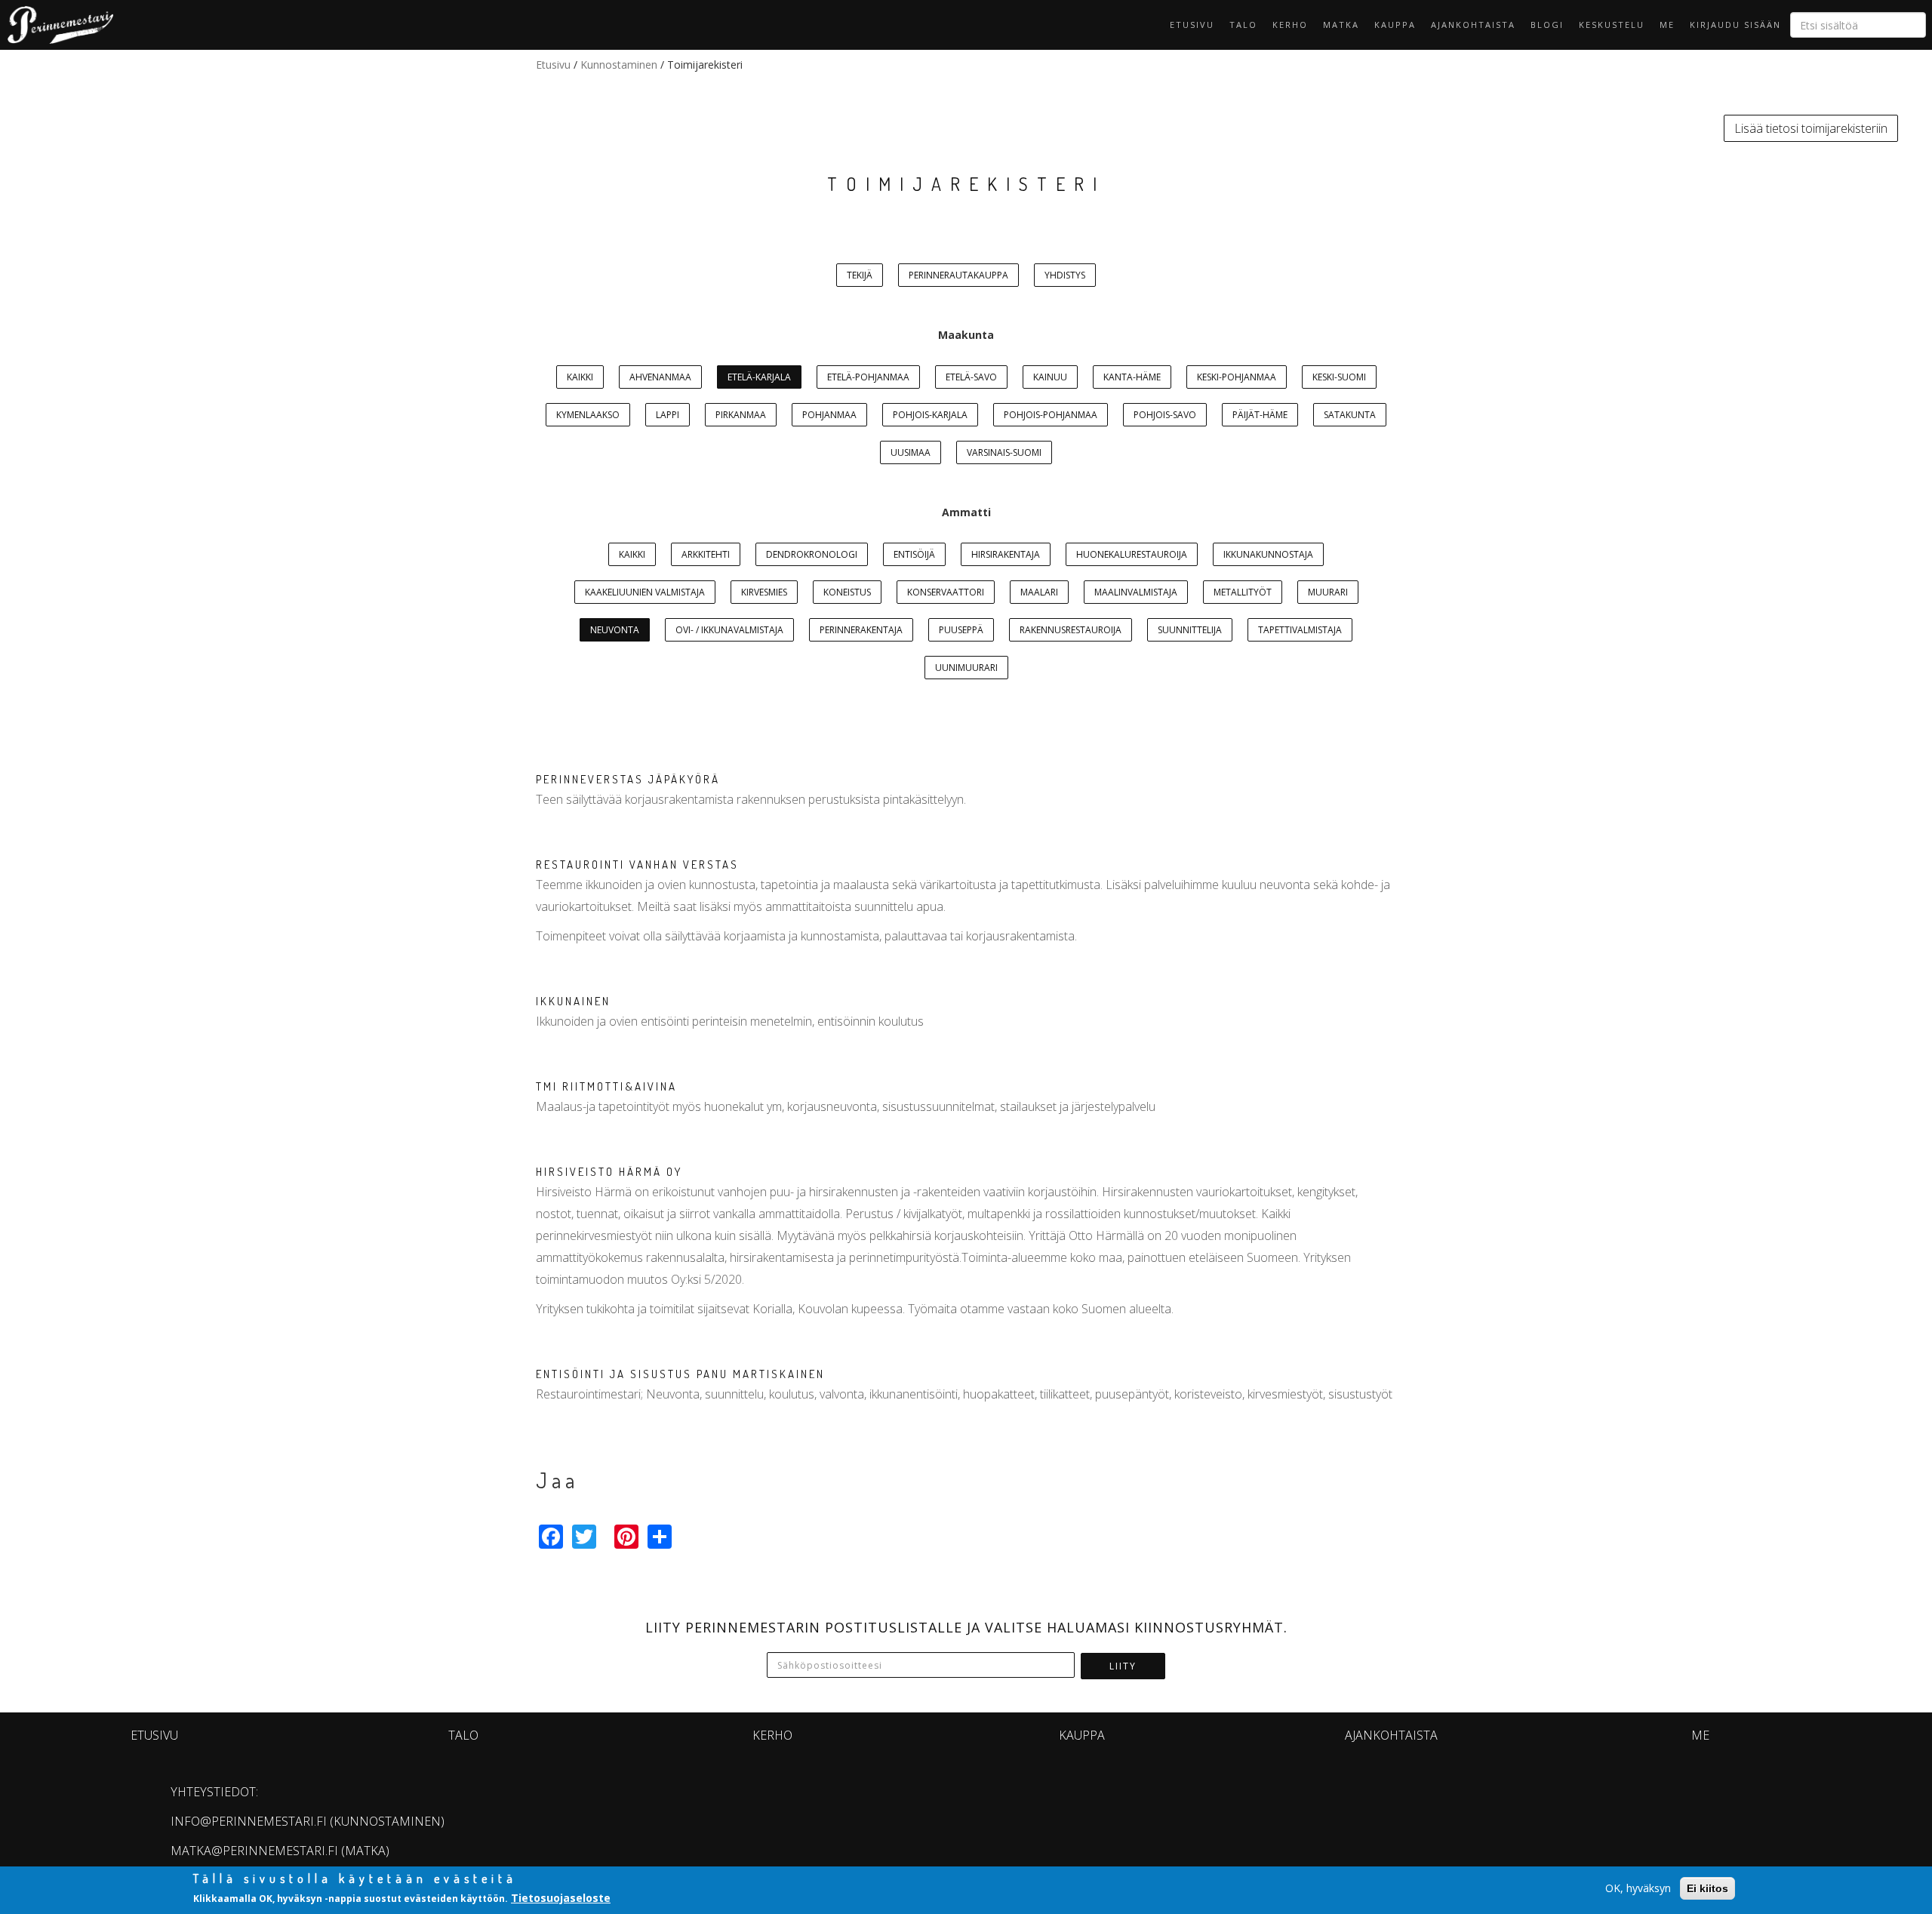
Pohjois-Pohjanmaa (1051, 415)
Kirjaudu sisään (1735, 25)
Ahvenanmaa (660, 377)
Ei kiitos (1707, 1888)
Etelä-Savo (971, 377)
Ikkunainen (573, 1001)
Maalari (1039, 592)
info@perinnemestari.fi (249, 1821)
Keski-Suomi (1339, 377)
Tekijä (860, 275)
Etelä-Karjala (759, 377)
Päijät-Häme (1260, 415)
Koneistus (847, 592)
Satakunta (1350, 415)
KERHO (1290, 25)
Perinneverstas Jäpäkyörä (628, 779)
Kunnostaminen (619, 65)
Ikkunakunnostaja (1268, 554)
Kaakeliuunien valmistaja (645, 592)
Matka (1341, 25)
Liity (1123, 1666)
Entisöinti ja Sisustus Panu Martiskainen (680, 1374)
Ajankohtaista (1473, 25)
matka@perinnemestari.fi (254, 1851)
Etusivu (1192, 25)
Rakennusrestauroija (1071, 630)
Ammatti (966, 512)
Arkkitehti (706, 554)
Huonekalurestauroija (1132, 554)
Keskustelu (1612, 25)
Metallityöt (1243, 592)
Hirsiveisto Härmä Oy (609, 1172)
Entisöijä (914, 554)
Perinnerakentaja (861, 630)
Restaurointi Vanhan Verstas (637, 865)
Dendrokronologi (812, 554)
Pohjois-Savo (1165, 415)
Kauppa (1395, 25)
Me (1667, 25)
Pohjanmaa (829, 415)
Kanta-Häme (1132, 377)
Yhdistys (1065, 275)
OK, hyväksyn (1638, 1888)
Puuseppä (961, 630)
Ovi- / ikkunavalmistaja (729, 630)
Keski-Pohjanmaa (1237, 377)
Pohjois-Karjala (930, 415)
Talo (1243, 25)
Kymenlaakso (588, 415)
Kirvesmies (764, 592)
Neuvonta (615, 630)
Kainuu (1050, 377)
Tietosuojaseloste (561, 1898)
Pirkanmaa (741, 415)
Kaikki (580, 377)
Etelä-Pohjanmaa (868, 377)
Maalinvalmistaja (1136, 592)
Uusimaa (911, 452)
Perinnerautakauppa (958, 275)
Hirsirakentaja (1006, 554)
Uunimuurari (966, 668)
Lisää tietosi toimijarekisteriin (1811, 128)
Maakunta (966, 335)
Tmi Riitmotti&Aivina (606, 1086)
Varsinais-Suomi (1004, 452)
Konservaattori (946, 592)
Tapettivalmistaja (1300, 630)
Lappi (668, 415)
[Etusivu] (57, 25)
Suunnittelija (1190, 630)
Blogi (1547, 25)
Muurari (1328, 592)
